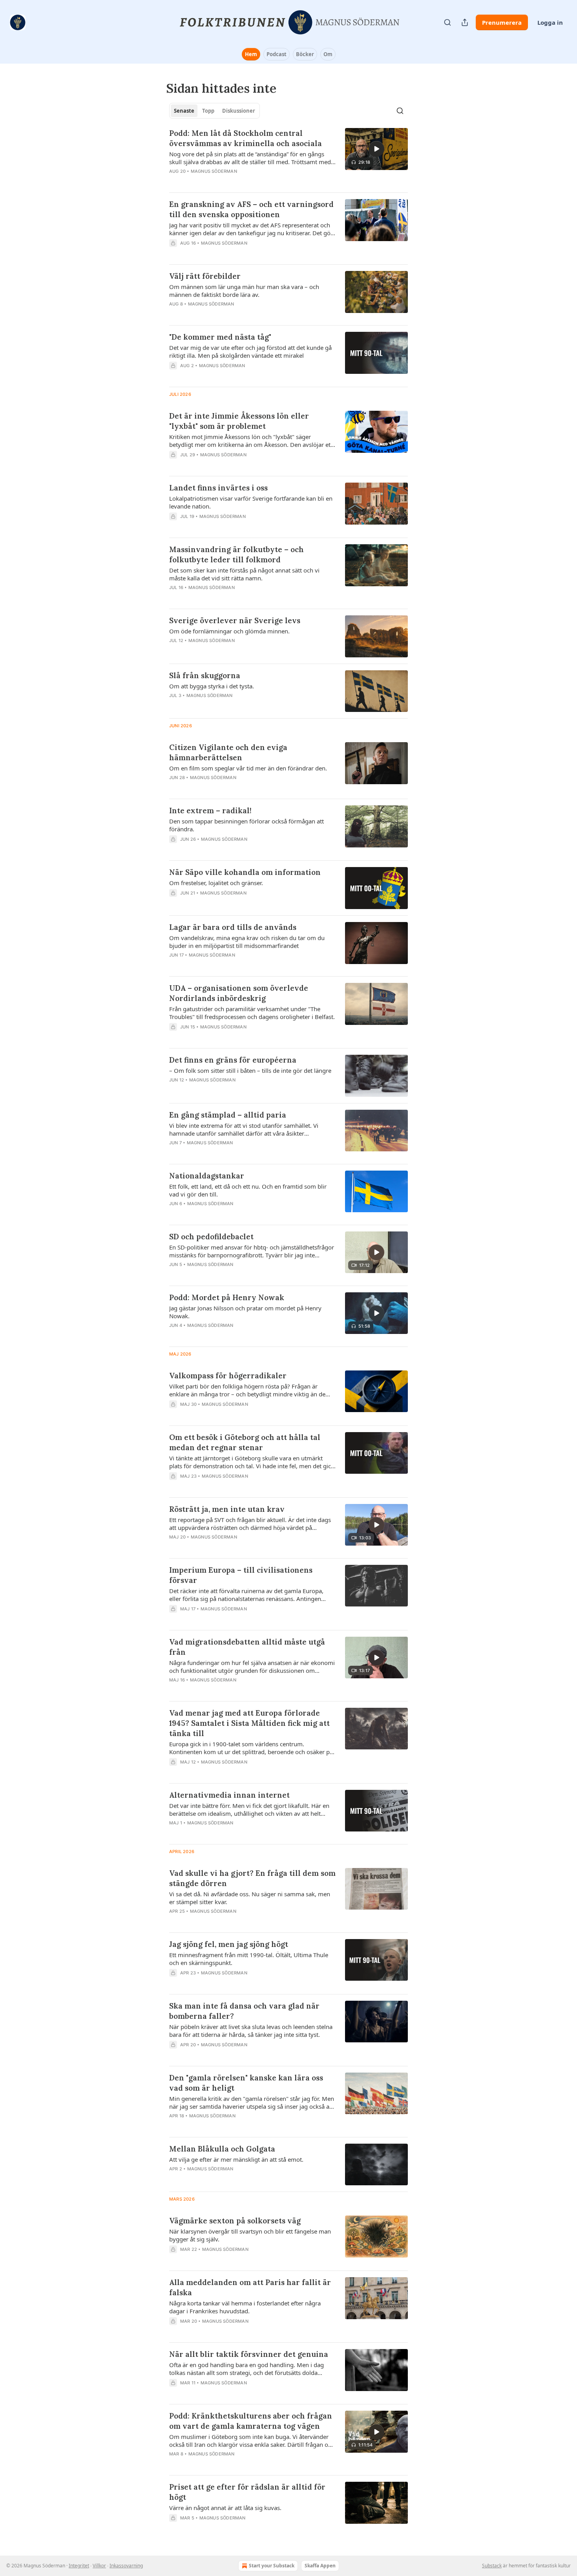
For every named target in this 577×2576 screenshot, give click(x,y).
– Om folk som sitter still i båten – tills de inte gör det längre (250, 1070)
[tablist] (215, 111)
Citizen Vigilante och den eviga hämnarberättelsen (228, 752)
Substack (492, 2566)
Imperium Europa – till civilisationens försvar (241, 1575)
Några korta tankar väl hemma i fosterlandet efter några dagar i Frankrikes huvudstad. (245, 2307)
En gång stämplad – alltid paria (228, 1115)
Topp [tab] (208, 111)
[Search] (447, 22)
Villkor (99, 2566)
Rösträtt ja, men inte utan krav (227, 1509)
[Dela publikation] (465, 22)
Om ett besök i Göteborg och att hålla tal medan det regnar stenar (245, 1442)
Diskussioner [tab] (239, 111)
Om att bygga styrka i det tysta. (212, 686)
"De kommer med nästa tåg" (220, 337)
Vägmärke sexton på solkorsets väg (235, 2221)
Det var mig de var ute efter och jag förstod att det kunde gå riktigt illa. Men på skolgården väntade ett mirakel (250, 351)
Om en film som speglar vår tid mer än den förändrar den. (248, 768)
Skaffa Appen (320, 2566)
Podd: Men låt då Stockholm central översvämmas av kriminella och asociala (246, 138)
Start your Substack (272, 2566)
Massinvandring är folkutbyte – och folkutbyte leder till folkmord (236, 554)
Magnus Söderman (214, 171)
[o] (376, 149)
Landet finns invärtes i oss (218, 488)
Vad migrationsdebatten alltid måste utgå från (247, 1647)
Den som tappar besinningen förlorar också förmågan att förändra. (247, 825)
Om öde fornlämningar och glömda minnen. (229, 631)
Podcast (277, 54)
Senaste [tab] (184, 111)
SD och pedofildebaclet (211, 1237)
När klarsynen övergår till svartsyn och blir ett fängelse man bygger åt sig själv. (250, 2235)
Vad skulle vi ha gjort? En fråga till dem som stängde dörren (252, 1878)
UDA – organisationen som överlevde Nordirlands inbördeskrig (239, 993)
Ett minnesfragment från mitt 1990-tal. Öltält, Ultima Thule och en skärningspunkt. (249, 1959)
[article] (288, 157)
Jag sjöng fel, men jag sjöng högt (229, 1944)
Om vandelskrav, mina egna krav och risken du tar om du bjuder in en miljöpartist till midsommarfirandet (247, 942)
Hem (251, 54)
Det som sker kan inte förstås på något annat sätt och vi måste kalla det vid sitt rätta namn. (244, 574)
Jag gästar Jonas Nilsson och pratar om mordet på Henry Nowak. (245, 1312)
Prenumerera (502, 22)
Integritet (79, 2566)
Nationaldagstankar (207, 1176)
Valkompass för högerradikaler (228, 1376)
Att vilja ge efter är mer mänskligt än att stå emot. (236, 2159)
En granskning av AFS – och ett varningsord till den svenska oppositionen (251, 209)
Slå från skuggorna (205, 675)
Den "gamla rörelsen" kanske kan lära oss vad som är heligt (246, 2083)
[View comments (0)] (230, 253)
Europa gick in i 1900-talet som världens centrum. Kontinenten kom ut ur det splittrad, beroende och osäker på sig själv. (251, 1748)
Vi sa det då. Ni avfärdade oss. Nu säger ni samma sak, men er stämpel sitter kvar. (250, 1898)
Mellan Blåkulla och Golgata (222, 2149)
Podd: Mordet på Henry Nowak (227, 1297)
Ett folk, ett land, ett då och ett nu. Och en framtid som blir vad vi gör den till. (248, 1190)
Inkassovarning (126, 2566)
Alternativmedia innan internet (229, 1795)
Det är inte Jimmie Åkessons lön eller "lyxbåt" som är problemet (239, 421)
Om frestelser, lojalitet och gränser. (216, 883)
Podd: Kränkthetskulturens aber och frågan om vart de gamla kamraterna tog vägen (251, 2421)
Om (328, 54)
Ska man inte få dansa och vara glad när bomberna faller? (244, 2011)
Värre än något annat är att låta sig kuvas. (225, 2508)
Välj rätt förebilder (205, 276)
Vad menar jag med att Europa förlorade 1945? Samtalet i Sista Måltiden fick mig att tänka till (249, 1723)
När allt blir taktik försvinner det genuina (249, 2354)
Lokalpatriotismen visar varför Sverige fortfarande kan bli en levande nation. (251, 502)
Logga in (550, 22)
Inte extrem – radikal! (210, 810)
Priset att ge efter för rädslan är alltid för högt (247, 2492)
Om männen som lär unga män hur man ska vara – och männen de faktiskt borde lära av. (244, 291)
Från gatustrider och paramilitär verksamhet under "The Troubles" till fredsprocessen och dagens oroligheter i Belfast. (252, 1013)
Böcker (305, 54)
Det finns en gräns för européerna (233, 1060)
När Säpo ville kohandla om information (245, 872)
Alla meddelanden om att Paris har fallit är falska (250, 2287)
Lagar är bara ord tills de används (233, 927)
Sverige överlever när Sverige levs (235, 620)
